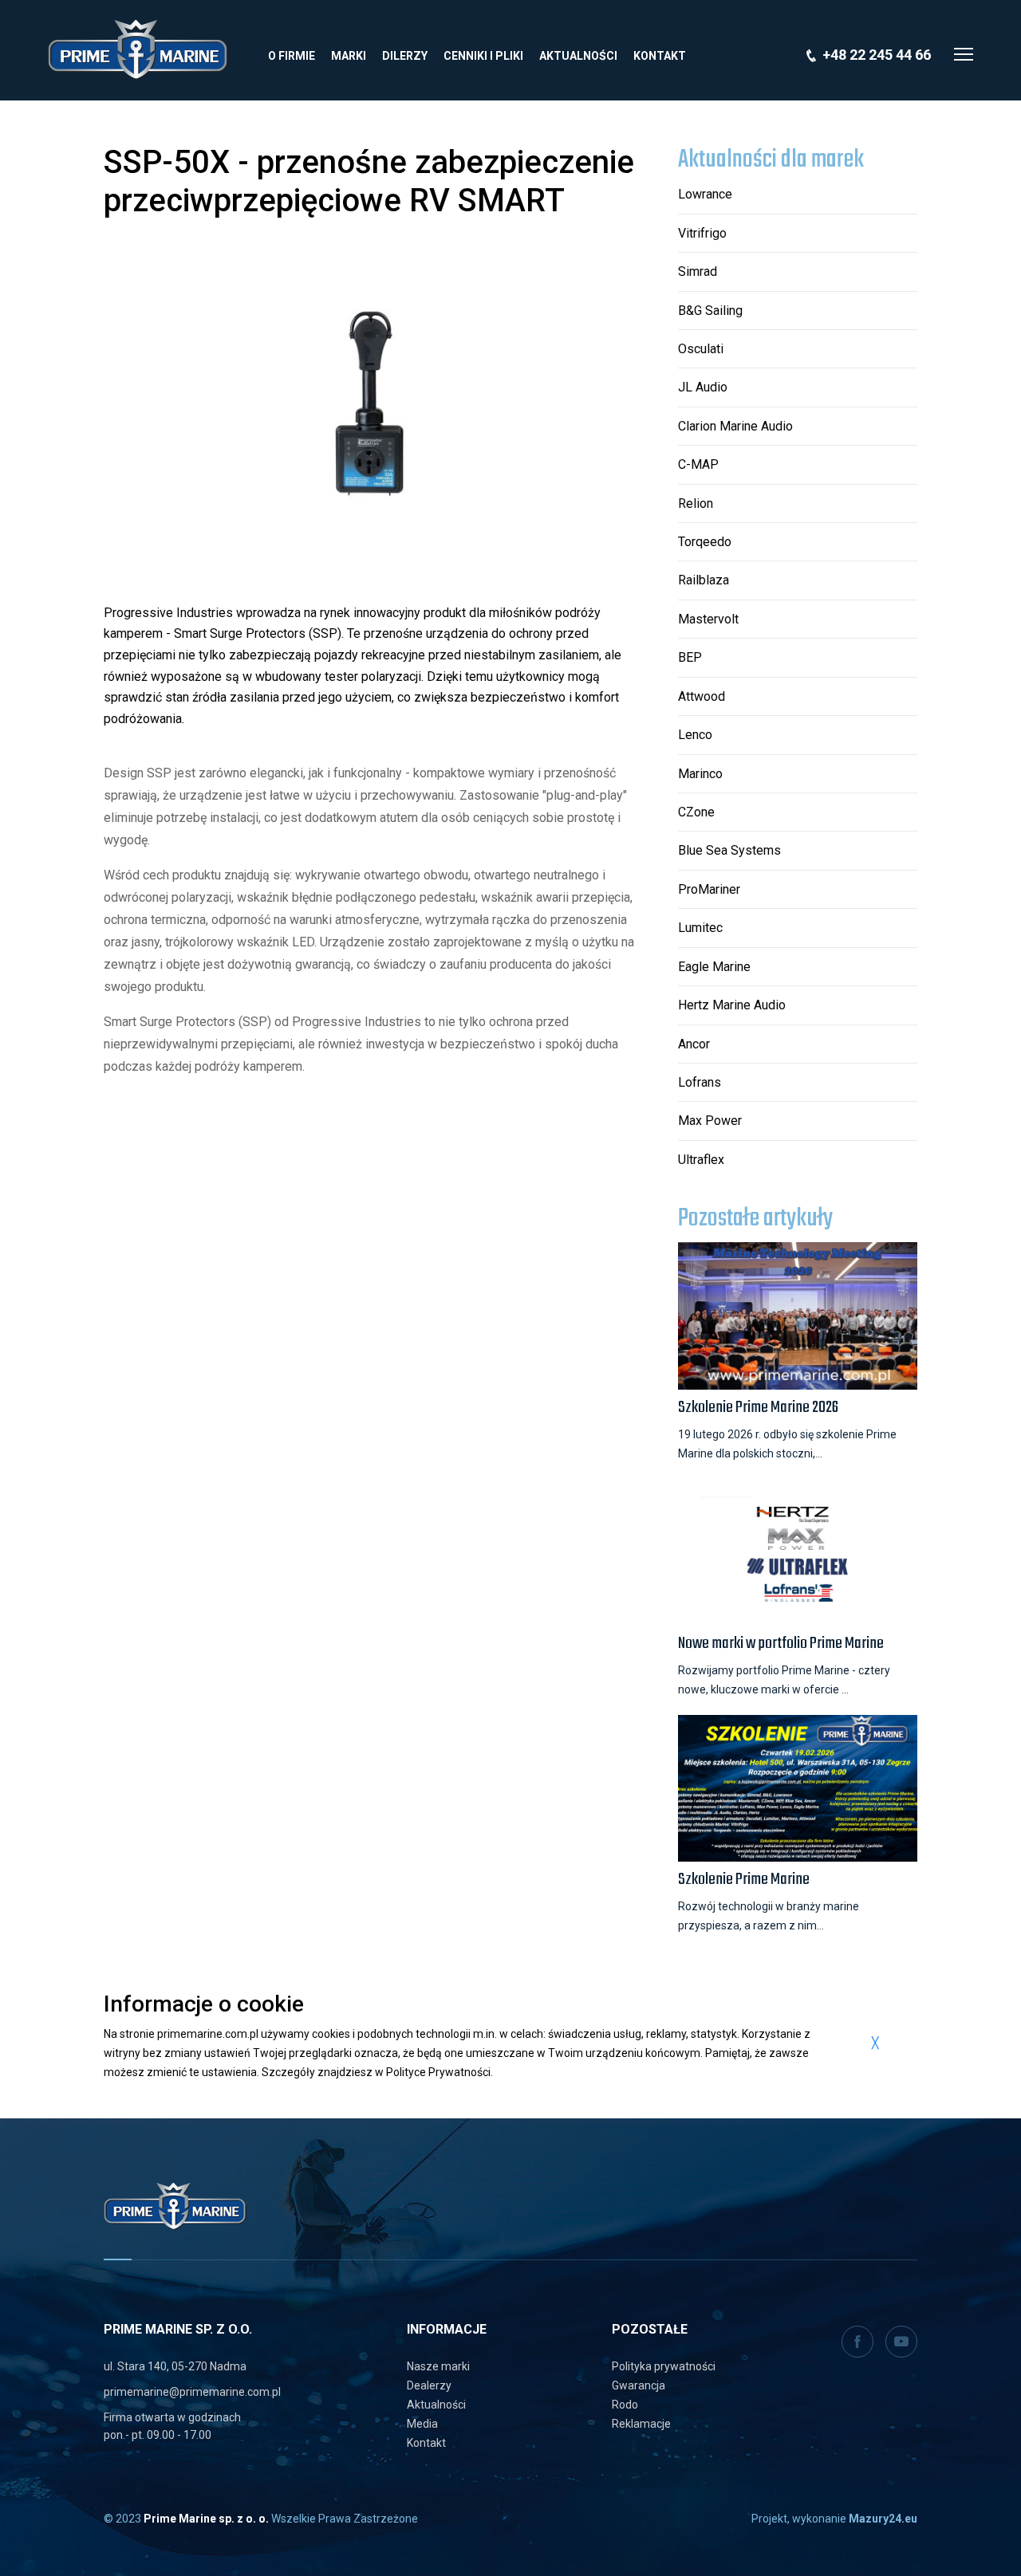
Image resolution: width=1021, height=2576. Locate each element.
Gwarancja (639, 2385)
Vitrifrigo (702, 233)
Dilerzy (405, 56)
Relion (696, 503)
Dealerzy (429, 2385)
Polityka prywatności (664, 2366)
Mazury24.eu (883, 2519)
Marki (349, 56)
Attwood (702, 696)
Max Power (710, 1121)
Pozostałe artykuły (755, 1219)
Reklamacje (641, 2424)
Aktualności (578, 56)
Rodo (625, 2405)
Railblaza (704, 580)
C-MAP (698, 464)
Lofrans (700, 1082)
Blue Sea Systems (729, 850)
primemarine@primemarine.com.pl (192, 2392)
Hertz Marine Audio (732, 1005)
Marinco (700, 774)
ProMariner (709, 889)
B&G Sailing (710, 311)
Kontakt (660, 56)
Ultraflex (701, 1160)
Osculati (701, 349)
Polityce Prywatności (438, 2072)
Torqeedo (705, 542)
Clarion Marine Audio (735, 426)
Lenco (695, 735)
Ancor (694, 1044)
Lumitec (700, 928)
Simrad (698, 271)
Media (422, 2424)
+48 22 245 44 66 (877, 55)
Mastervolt (708, 619)
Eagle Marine (714, 967)
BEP (690, 657)
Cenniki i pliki (483, 56)
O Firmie (292, 56)
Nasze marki (438, 2366)
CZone (696, 812)
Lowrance (705, 194)
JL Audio (703, 387)
